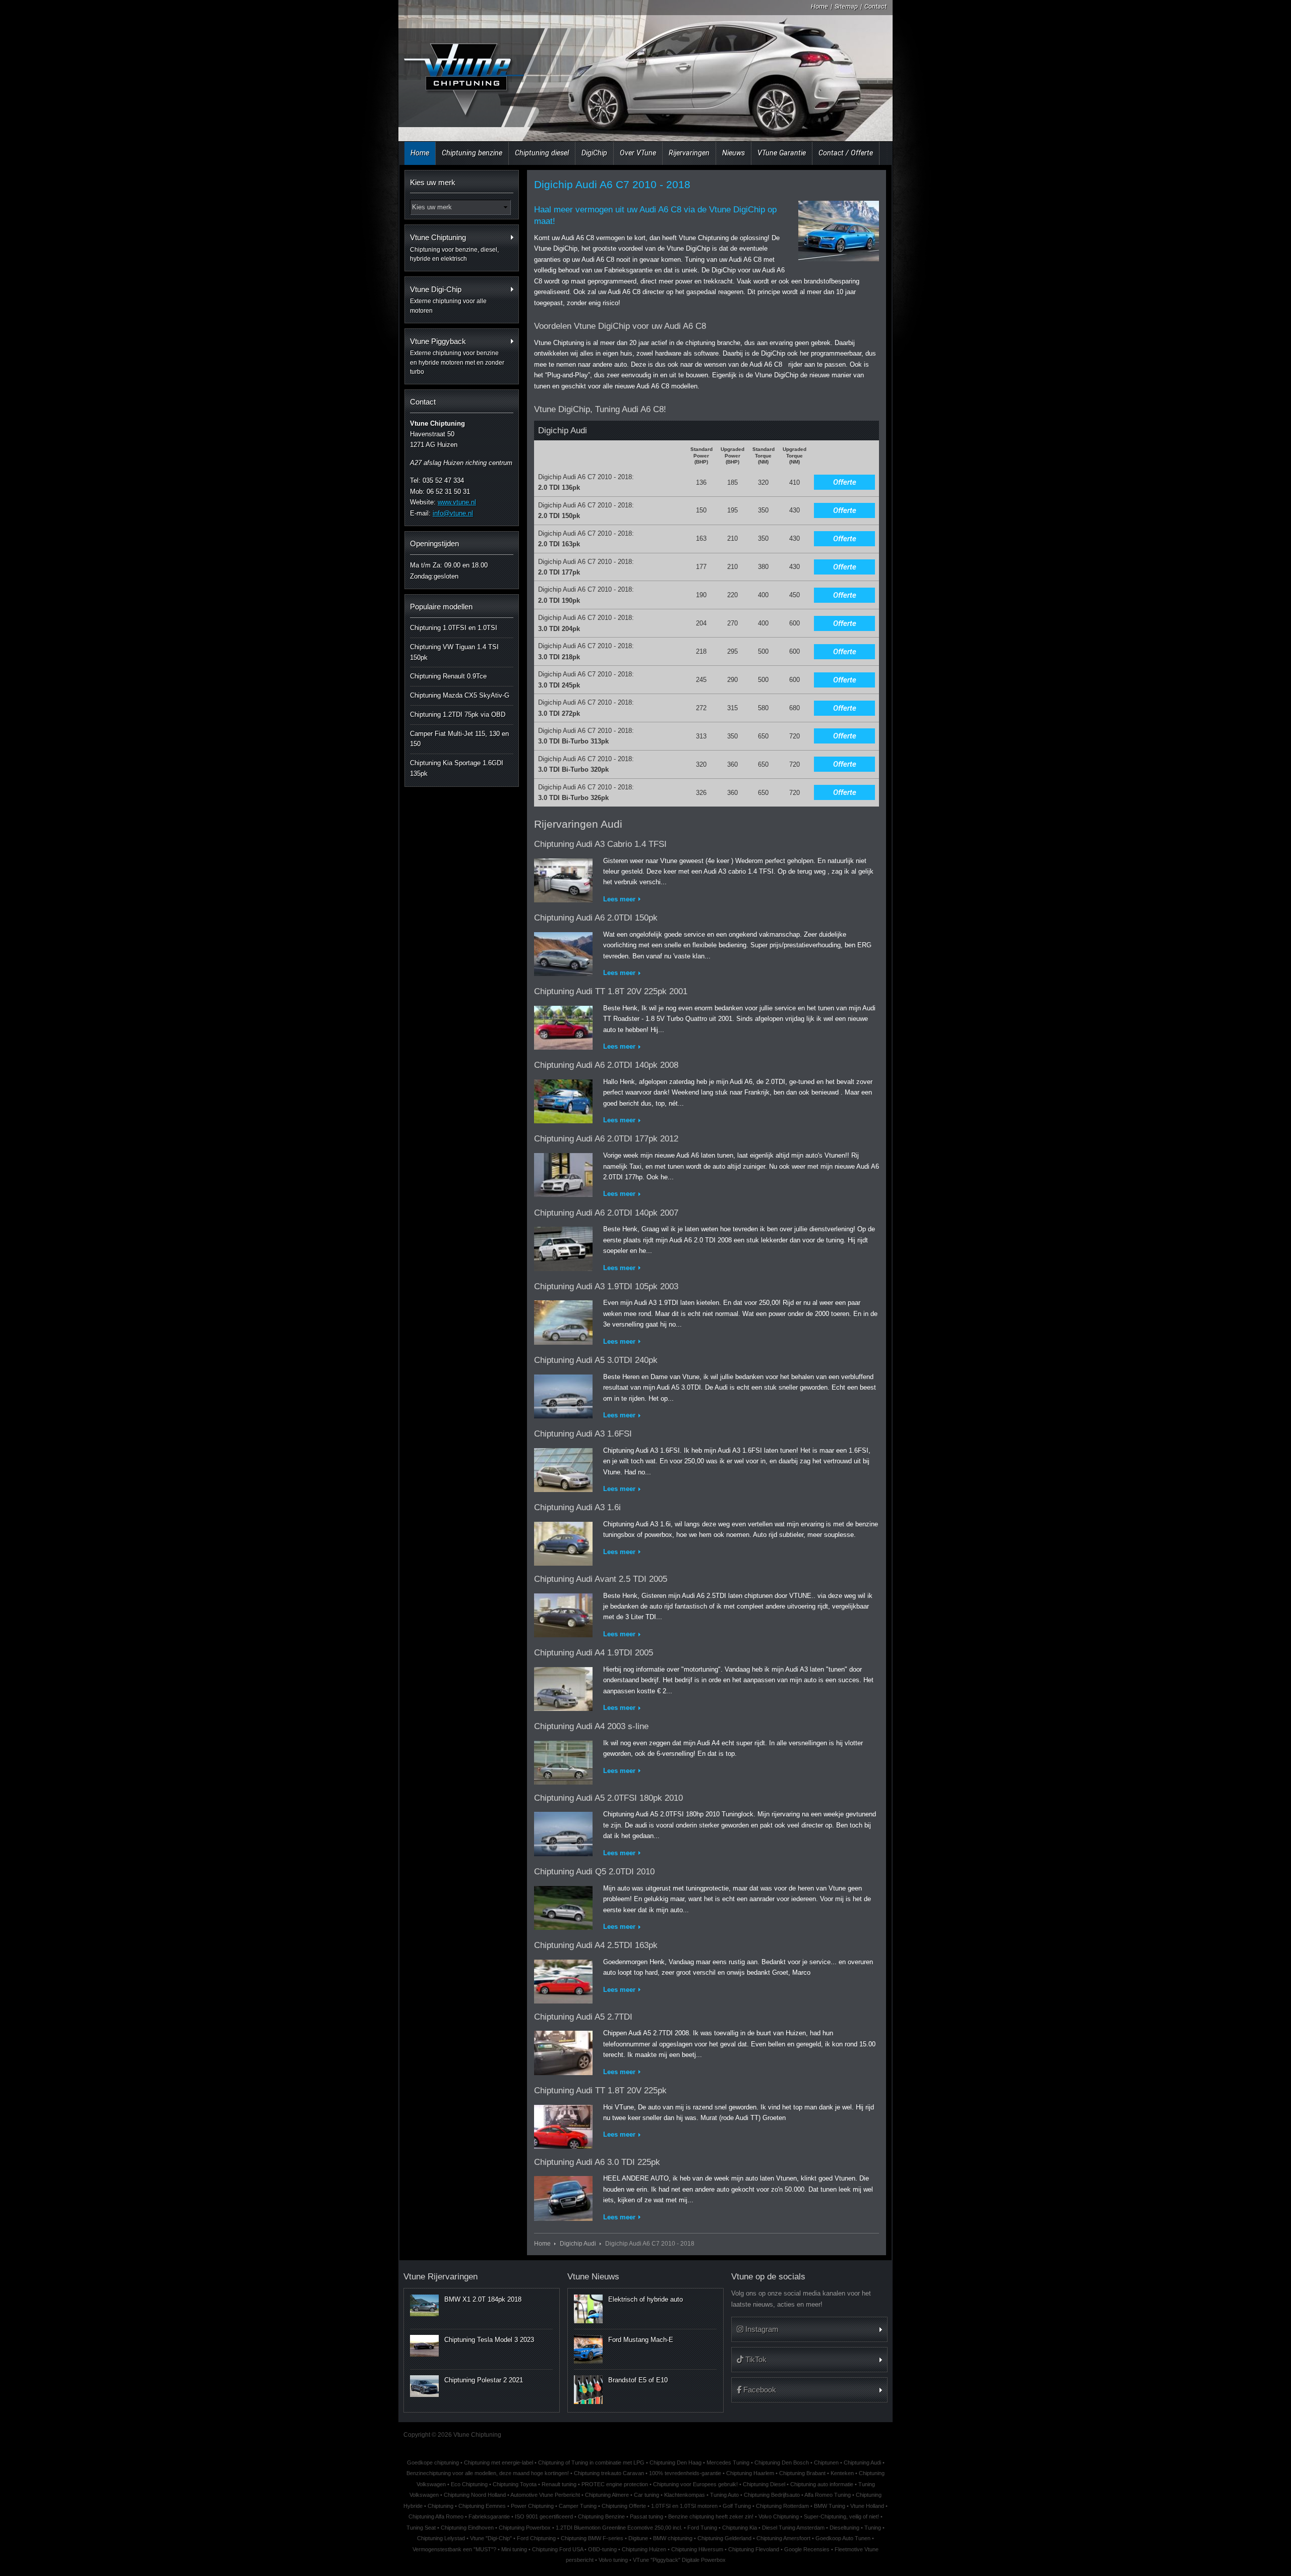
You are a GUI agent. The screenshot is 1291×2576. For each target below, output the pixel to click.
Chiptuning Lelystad (441, 2538)
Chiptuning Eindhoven (467, 2528)
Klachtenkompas (685, 2495)
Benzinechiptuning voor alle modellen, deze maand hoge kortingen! (488, 2473)
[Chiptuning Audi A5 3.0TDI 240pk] (563, 1394)
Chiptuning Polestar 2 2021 (484, 2380)
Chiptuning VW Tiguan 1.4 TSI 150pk (454, 652)
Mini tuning (514, 2549)
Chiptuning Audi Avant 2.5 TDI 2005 (601, 1579)
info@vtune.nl (453, 513)
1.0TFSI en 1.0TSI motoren (684, 2506)
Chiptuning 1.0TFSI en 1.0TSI (454, 628)
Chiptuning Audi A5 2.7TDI (583, 2017)
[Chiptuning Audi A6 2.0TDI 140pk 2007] (563, 1247)
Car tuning (647, 2495)
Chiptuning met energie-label (498, 2463)
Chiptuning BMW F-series (592, 2538)
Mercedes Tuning (728, 2463)
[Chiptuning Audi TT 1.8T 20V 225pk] (563, 2125)
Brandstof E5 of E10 (638, 2380)
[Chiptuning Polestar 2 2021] (424, 2386)
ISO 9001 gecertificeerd (544, 2516)
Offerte (845, 482)
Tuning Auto (724, 2495)
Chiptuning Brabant (802, 2473)
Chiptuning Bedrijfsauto (772, 2495)
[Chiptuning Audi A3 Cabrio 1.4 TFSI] (563, 878)
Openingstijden (434, 543)
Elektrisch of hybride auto (645, 2299)
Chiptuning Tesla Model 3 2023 (489, 2340)
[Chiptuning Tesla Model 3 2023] (424, 2345)
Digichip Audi (578, 2243)
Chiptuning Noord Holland (475, 2495)
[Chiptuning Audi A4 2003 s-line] (563, 1761)
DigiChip (594, 153)
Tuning (873, 2528)
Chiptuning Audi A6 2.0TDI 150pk (596, 918)
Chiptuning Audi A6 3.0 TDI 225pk (597, 2162)
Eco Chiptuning (469, 2484)
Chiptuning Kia (740, 2528)
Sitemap (846, 6)
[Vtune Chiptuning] (463, 73)
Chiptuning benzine (472, 153)
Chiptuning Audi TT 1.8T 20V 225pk (600, 2091)
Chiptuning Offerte (624, 2506)
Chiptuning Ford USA (558, 2549)
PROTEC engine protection (615, 2484)
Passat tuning (647, 2516)
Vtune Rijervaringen (441, 2277)
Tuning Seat (421, 2528)
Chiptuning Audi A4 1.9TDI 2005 (594, 1653)
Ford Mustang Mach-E (641, 2340)
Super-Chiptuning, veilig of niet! (841, 2516)
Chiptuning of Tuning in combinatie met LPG (591, 2463)
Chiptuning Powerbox (525, 2528)
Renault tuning (559, 2484)
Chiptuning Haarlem (750, 2473)
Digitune (638, 2538)
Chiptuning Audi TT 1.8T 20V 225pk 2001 (611, 991)
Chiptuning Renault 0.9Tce (448, 676)
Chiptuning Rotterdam (782, 2506)
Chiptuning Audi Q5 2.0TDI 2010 (594, 1872)
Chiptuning (441, 2506)
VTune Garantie (782, 153)
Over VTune (638, 153)
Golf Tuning (737, 2506)
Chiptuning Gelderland (724, 2538)
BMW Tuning (830, 2506)
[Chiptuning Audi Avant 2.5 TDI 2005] (563, 1613)
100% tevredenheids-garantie (685, 2473)
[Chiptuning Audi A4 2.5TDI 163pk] (563, 1980)
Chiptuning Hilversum (697, 2549)
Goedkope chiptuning (433, 2463)
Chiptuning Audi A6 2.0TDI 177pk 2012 (606, 1139)
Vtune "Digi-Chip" (491, 2538)
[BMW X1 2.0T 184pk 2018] (424, 2305)
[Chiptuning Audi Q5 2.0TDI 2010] (563, 1906)
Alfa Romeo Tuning (828, 2495)
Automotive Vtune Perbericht (545, 2495)
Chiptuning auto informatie (822, 2484)
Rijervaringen (689, 153)
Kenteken (842, 2473)
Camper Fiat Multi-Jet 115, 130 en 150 (459, 739)
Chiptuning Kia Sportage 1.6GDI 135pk (457, 768)
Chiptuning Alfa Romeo (436, 2516)
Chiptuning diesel (542, 153)
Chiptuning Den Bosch (782, 2463)
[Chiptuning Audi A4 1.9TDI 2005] (563, 1687)
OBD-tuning (602, 2549)
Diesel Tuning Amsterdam (793, 2528)
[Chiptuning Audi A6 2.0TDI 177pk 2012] (563, 1173)
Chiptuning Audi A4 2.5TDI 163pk (596, 1945)
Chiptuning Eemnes (482, 2506)
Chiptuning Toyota (515, 2484)
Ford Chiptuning (536, 2538)
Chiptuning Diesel (764, 2484)
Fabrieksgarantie (489, 2516)
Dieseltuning (844, 2528)
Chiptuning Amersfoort (783, 2538)
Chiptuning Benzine (601, 2516)
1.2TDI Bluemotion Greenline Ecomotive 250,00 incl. (619, 2528)
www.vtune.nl (457, 502)
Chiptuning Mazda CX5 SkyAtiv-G (460, 695)
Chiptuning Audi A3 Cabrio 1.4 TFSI (600, 844)
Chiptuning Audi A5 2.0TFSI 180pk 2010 (608, 1798)
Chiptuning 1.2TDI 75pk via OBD (458, 714)
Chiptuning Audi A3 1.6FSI (583, 1434)
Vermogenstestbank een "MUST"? (454, 2549)
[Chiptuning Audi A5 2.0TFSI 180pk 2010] (563, 1832)
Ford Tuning (702, 2528)
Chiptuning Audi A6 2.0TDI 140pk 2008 (606, 1065)
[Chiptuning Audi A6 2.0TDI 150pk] (563, 952)
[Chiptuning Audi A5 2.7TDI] (563, 2051)
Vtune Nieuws (593, 2277)
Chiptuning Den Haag (676, 2463)
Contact (875, 6)
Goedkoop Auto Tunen (843, 2538)
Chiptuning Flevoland (754, 2549)
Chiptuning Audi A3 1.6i (577, 1507)
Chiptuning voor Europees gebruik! (695, 2484)
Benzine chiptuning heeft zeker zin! (711, 2516)
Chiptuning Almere (607, 2495)
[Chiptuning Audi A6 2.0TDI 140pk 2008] (563, 1099)
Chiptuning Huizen (644, 2549)
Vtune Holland (867, 2506)
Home (819, 6)
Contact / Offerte (846, 153)
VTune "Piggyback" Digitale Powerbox (679, 2560)
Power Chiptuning (532, 2506)
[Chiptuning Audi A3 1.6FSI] (563, 1468)
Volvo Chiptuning (779, 2516)
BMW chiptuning (673, 2538)
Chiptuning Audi (862, 2463)
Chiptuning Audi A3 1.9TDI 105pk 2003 (606, 1286)
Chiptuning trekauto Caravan (609, 2473)
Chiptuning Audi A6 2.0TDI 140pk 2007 (606, 1213)
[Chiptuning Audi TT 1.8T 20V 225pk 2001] (563, 1026)
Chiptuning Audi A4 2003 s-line (591, 1726)
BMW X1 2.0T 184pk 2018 (483, 2299)
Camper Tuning (578, 2506)
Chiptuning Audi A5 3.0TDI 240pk (596, 1360)
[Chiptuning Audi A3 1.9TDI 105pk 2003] (563, 1321)
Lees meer (619, 899)
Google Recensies (807, 2549)
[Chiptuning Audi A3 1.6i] (563, 1542)
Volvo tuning (613, 2560)
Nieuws (733, 153)
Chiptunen (826, 2463)
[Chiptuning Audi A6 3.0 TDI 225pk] (563, 2196)
